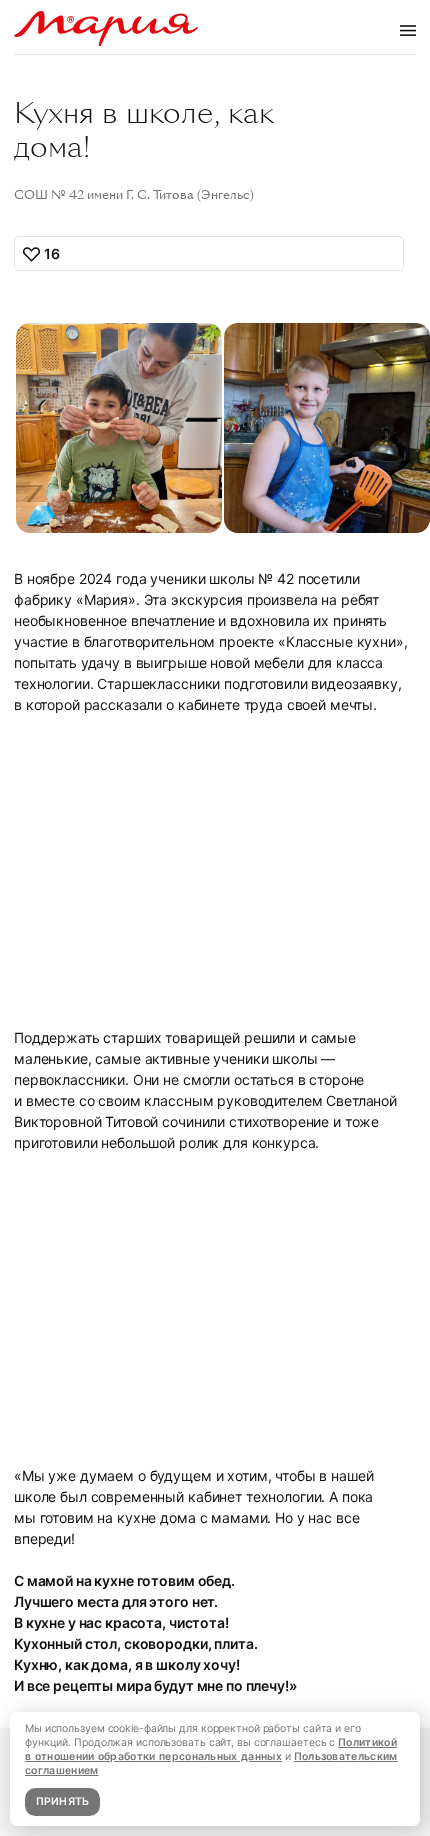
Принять (63, 1801)
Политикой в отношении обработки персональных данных (211, 1749)
